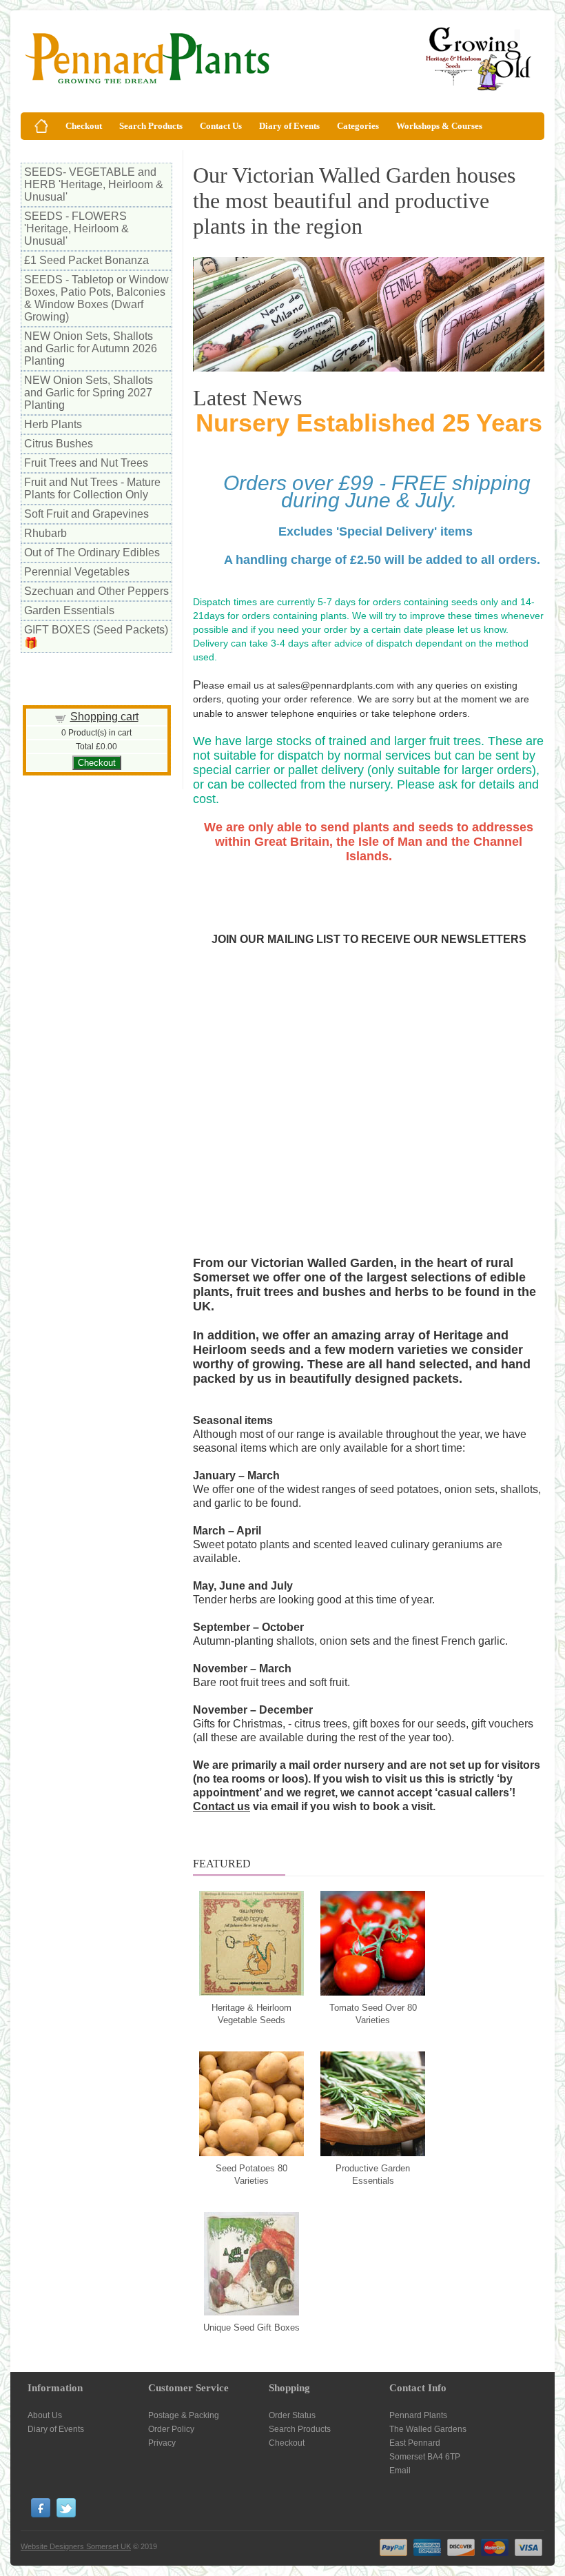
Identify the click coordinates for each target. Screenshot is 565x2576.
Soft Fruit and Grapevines (86, 514)
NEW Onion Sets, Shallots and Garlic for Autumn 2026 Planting (91, 348)
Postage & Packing (184, 2415)
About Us (45, 2415)
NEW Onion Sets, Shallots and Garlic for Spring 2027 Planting (89, 393)
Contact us (222, 1806)
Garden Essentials (69, 610)
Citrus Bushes (59, 444)
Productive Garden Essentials (373, 2174)
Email (400, 2471)
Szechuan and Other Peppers (96, 591)
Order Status (292, 2415)
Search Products (151, 126)
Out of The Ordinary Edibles (92, 552)
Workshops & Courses (439, 126)
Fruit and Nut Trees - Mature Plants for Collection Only (92, 488)
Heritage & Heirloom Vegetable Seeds (251, 2014)
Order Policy (171, 2429)
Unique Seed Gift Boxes (251, 2327)
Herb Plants (53, 424)
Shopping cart (104, 717)
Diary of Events (289, 126)
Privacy (162, 2443)
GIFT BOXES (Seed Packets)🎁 (96, 636)
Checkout (84, 126)
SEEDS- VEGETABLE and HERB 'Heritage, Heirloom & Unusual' (94, 184)
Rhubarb (45, 533)
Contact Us (221, 126)
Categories (358, 126)
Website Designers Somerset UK (76, 2546)
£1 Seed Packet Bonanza (86, 260)
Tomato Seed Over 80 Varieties (373, 2014)
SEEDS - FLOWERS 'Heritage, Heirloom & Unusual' (76, 229)
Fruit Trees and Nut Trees (86, 463)
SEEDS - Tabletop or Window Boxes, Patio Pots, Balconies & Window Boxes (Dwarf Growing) (96, 298)
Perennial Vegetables (77, 572)
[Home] (41, 126)
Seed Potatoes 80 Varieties (251, 2174)
